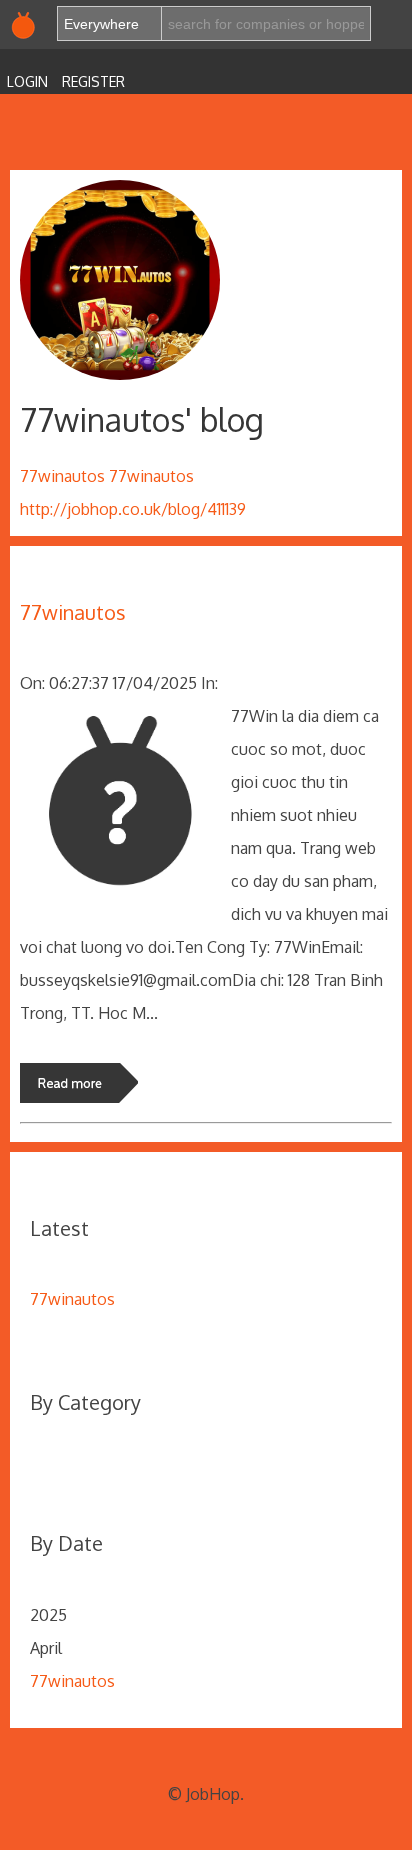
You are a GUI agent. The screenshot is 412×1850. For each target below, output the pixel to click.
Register (93, 81)
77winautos (73, 612)
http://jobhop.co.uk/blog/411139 (133, 509)
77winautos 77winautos (107, 476)
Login (27, 81)
